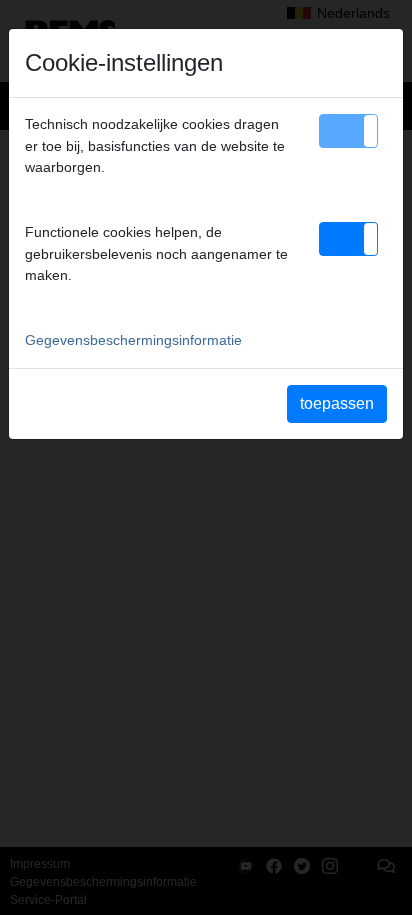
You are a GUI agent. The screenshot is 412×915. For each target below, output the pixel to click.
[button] (348, 131)
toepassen (337, 403)
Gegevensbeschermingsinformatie (133, 340)
